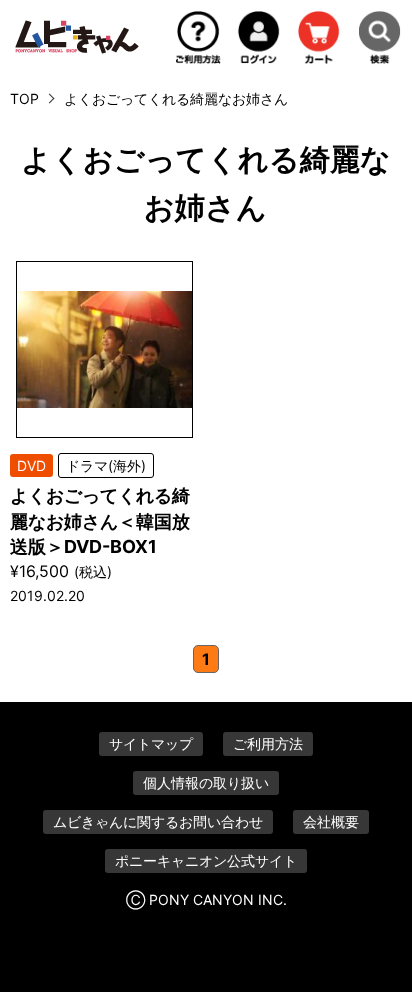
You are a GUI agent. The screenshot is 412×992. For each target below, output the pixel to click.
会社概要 (331, 821)
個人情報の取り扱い (206, 782)
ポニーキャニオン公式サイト (206, 860)
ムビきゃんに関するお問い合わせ (158, 821)
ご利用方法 (268, 743)
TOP (24, 98)
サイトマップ (151, 743)
